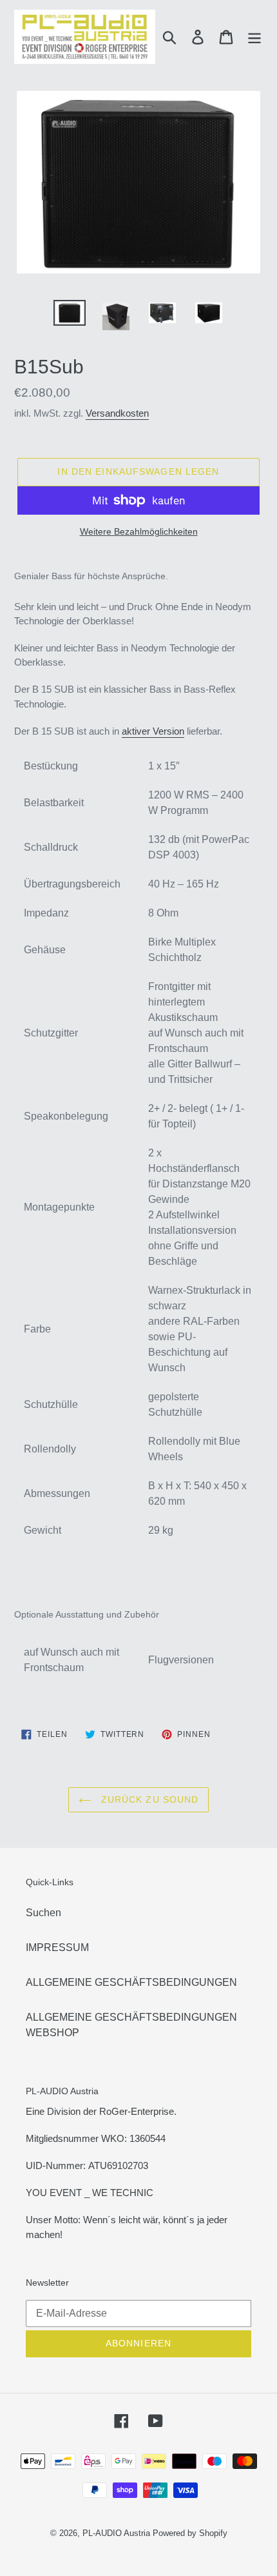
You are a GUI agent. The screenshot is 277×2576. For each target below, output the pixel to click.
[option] (70, 314)
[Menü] (254, 37)
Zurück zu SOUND (148, 1799)
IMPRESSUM (57, 1947)
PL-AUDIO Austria (116, 2533)
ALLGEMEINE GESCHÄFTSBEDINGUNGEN (131, 1982)
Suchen (43, 1913)
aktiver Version (153, 731)
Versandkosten (117, 413)
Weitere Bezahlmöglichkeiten (139, 531)
